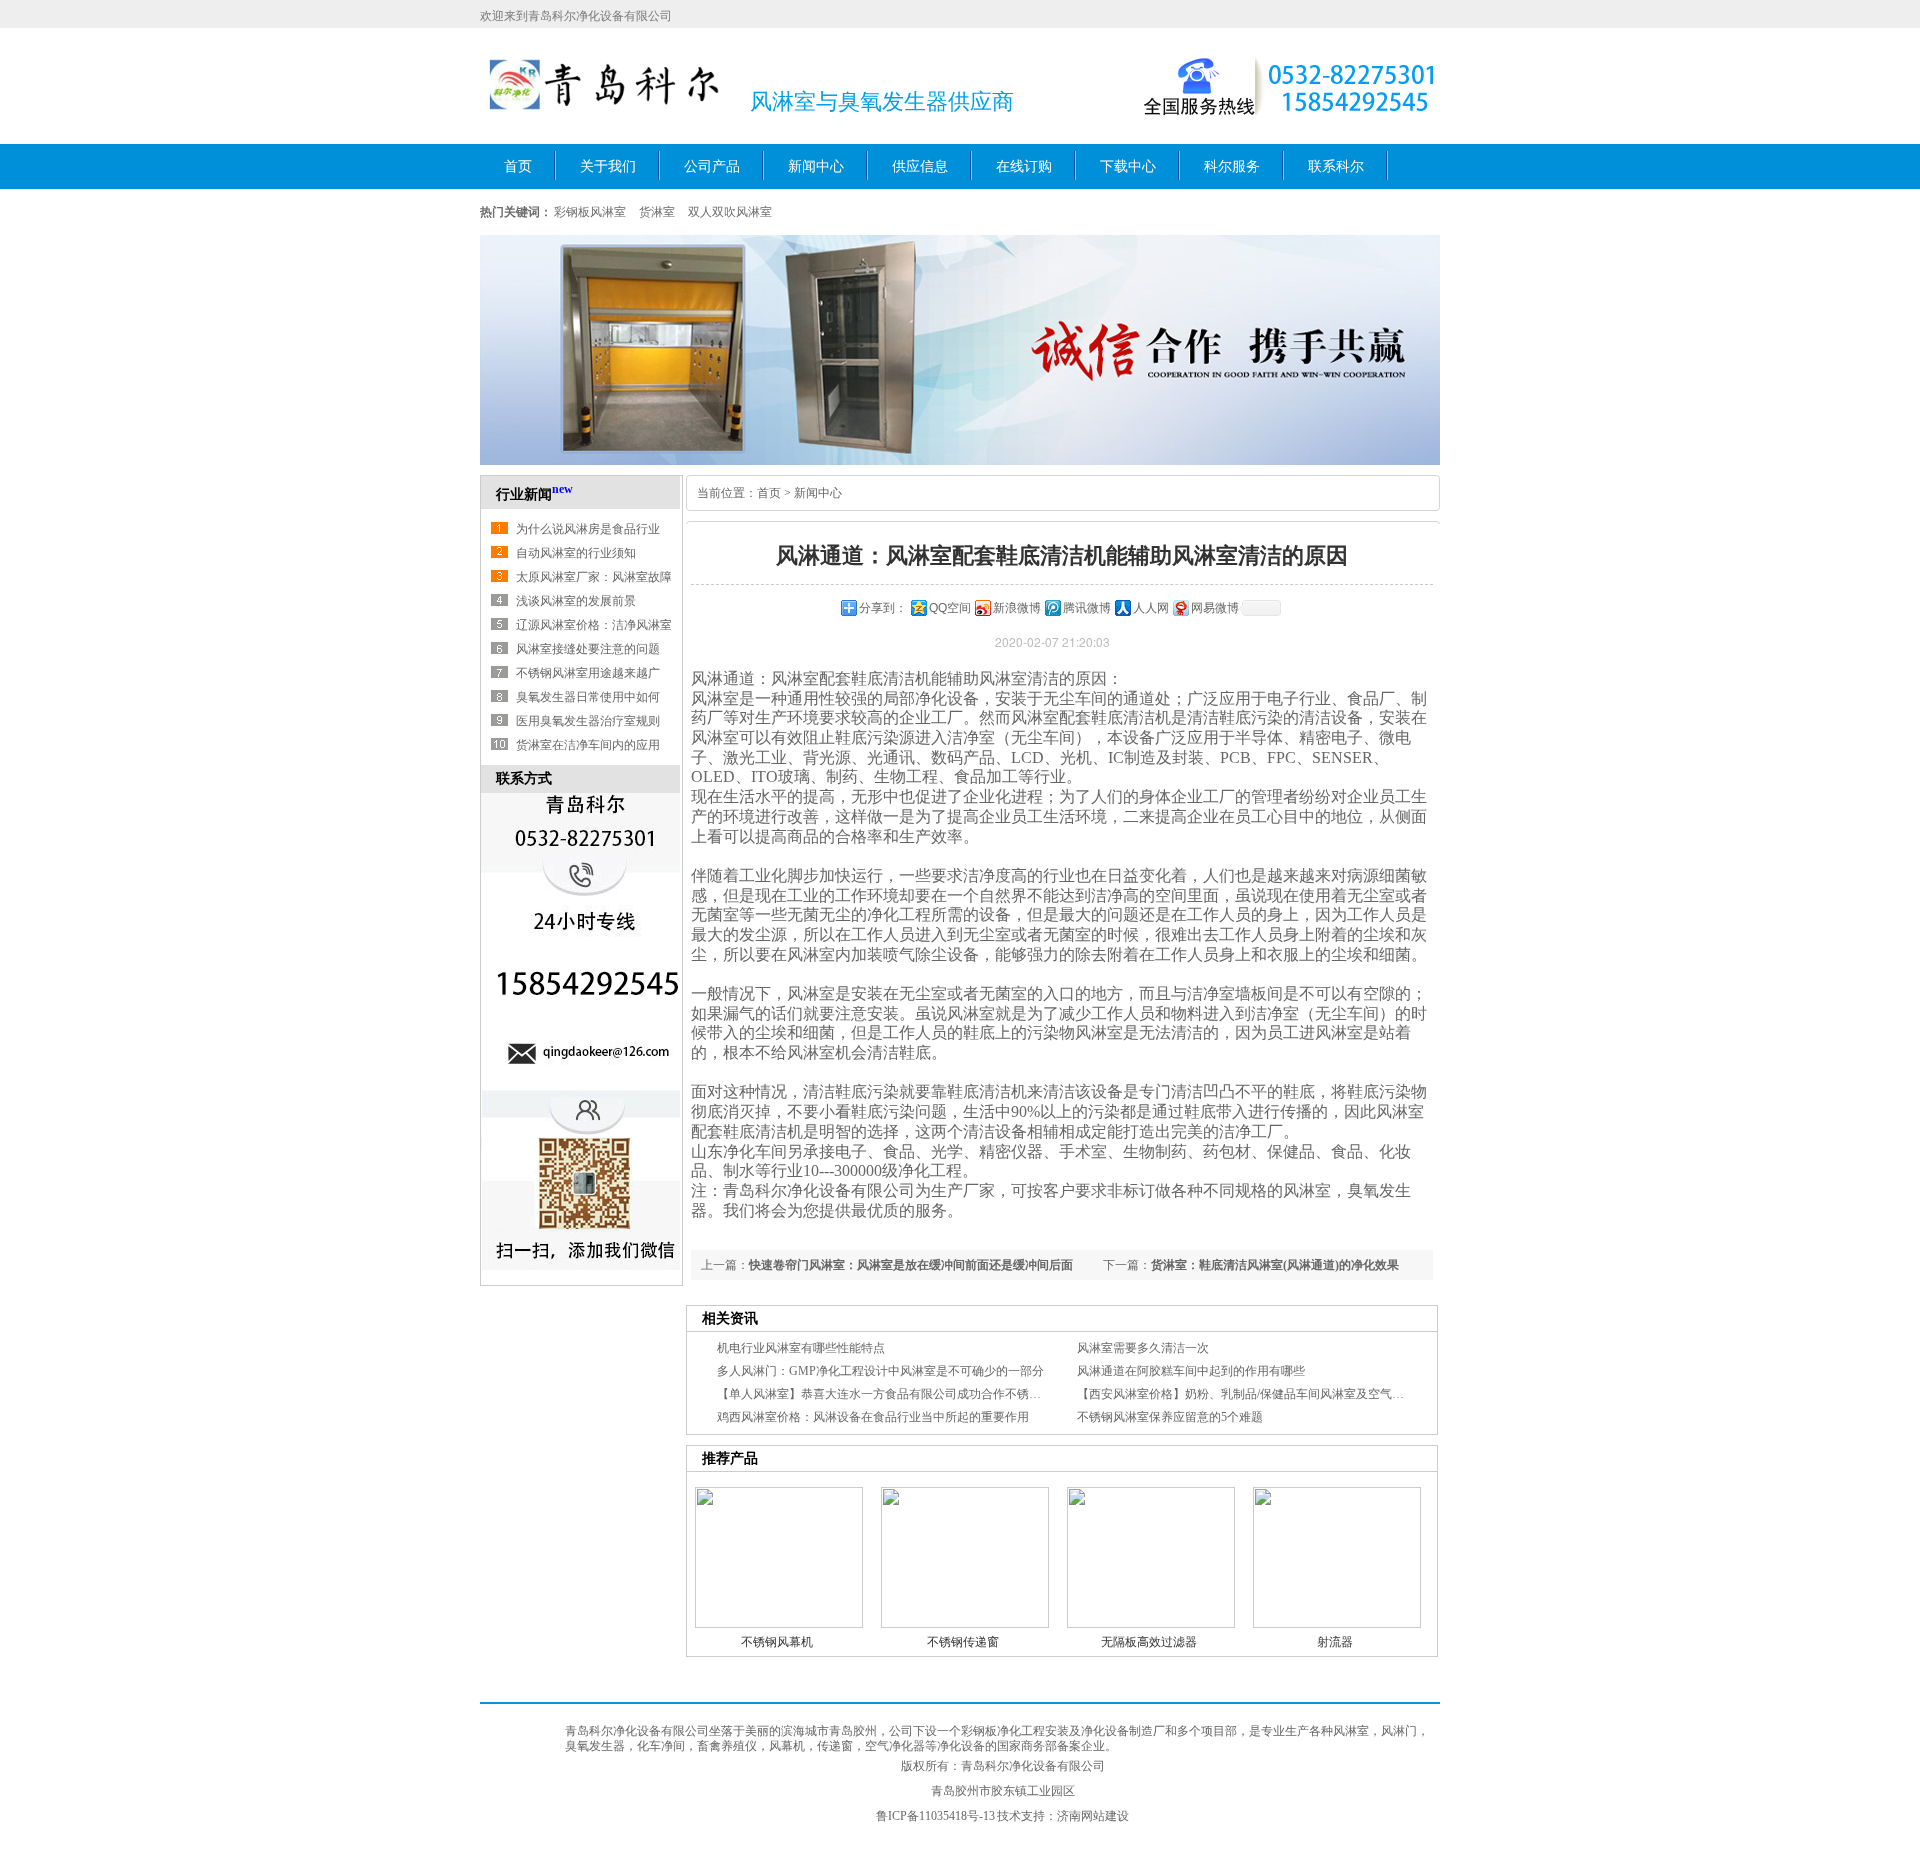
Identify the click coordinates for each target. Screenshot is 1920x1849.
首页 (518, 166)
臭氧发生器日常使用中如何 (588, 697)
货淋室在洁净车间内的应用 (588, 745)
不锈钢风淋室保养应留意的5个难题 (1170, 1417)
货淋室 (657, 212)
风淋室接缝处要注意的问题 (588, 649)
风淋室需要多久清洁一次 (1143, 1348)
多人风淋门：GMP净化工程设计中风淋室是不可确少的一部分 (880, 1371)
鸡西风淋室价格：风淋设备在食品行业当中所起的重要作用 (873, 1417)
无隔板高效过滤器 (1149, 1642)
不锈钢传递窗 (963, 1642)
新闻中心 (816, 166)
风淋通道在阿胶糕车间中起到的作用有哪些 (1191, 1371)
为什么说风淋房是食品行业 (588, 529)
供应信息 (920, 166)
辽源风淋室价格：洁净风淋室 (594, 625)
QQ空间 (950, 608)
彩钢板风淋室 (590, 212)
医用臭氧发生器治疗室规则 (588, 721)
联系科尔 (1336, 166)
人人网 (1151, 608)
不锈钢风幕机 (777, 1642)
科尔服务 (1232, 166)
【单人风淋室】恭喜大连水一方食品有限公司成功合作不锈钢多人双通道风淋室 (927, 1394)
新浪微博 (1017, 608)
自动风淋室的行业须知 (576, 553)
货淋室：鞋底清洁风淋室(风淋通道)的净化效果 (1275, 1265)
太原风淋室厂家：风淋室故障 (594, 577)
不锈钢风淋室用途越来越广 (588, 673)
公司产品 (712, 166)
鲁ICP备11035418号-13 (935, 1816)
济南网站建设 (1093, 1816)
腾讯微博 (1087, 608)
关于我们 (608, 166)
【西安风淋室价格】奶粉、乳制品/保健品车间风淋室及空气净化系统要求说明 (1282, 1394)
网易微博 (1215, 608)
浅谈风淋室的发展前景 (576, 601)
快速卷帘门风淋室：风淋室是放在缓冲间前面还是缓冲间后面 (911, 1265)
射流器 (1335, 1642)
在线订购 (1024, 166)
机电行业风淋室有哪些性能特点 (801, 1348)
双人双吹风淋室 (730, 212)
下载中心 (1128, 166)
